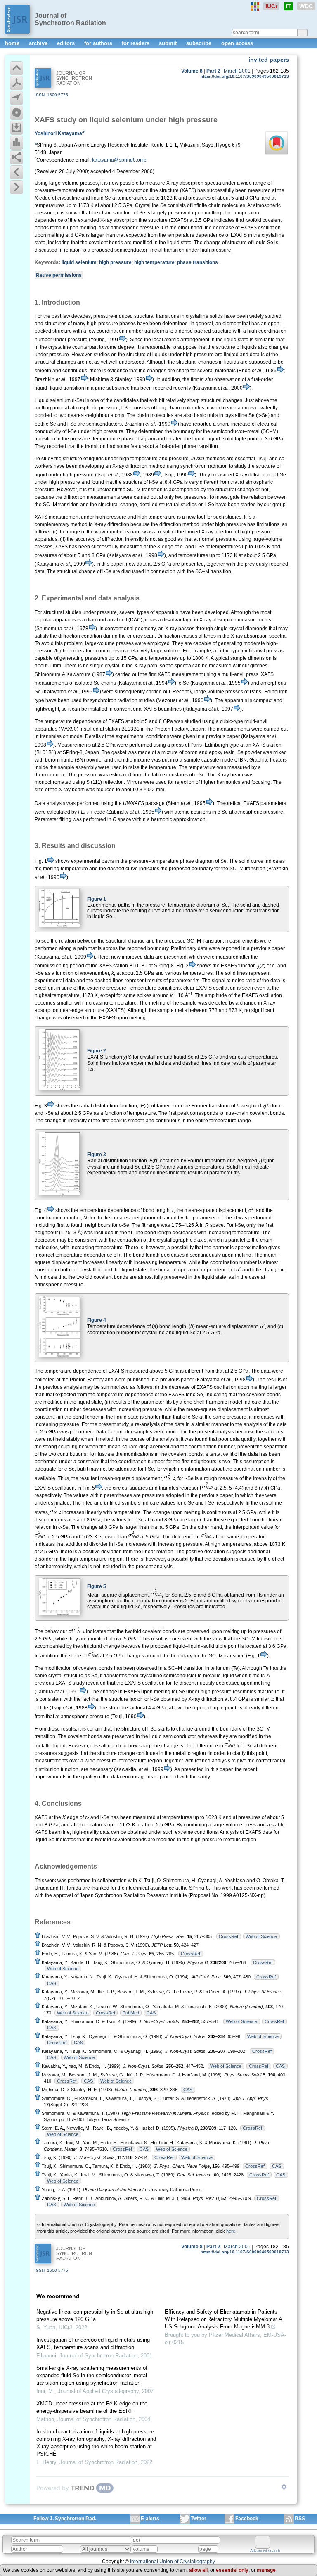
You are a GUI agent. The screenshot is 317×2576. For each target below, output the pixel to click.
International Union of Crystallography (173, 2562)
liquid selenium (79, 262)
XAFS (45, 120)
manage (266, 2570)
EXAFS (249, 228)
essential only (232, 2570)
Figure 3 (97, 1155)
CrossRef (228, 1936)
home (13, 43)
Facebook (247, 2519)
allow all (198, 2570)
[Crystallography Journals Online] (255, 7)
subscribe (200, 43)
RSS (300, 2519)
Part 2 (213, 71)
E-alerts (150, 2519)
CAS (52, 1983)
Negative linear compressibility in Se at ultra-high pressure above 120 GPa (95, 2315)
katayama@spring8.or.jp (119, 160)
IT (288, 6)
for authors (99, 43)
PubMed (131, 2013)
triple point (227, 1646)
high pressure (115, 262)
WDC (306, 6)
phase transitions (198, 262)
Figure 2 (97, 1051)
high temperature (154, 262)
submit (169, 43)
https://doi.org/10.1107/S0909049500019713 (245, 76)
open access (237, 43)
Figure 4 (97, 1320)
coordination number (120, 331)
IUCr (271, 6)
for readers (136, 43)
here (231, 2231)
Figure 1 (97, 899)
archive (39, 43)
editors (67, 43)
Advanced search (265, 2551)
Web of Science (261, 1936)
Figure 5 (97, 1586)
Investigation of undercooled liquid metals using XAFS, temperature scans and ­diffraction (93, 2344)
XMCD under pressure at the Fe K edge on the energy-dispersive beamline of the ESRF (92, 2407)
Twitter (199, 2519)
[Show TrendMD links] (284, 2487)
